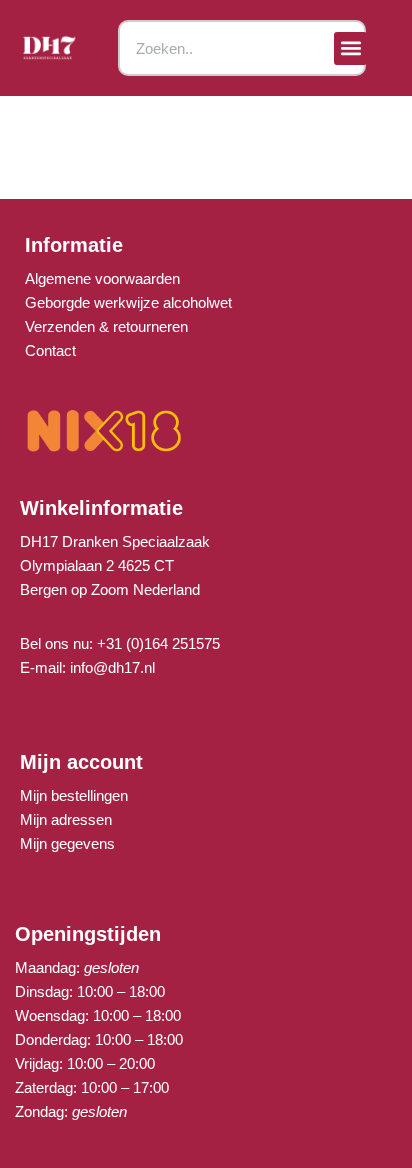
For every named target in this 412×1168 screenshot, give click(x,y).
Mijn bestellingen (74, 795)
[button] (350, 48)
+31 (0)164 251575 (158, 643)
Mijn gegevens (67, 843)
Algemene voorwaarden (102, 278)
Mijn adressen (66, 819)
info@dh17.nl (112, 667)
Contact (50, 350)
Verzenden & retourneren (106, 326)
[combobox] (241, 48)
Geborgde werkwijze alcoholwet (128, 302)
